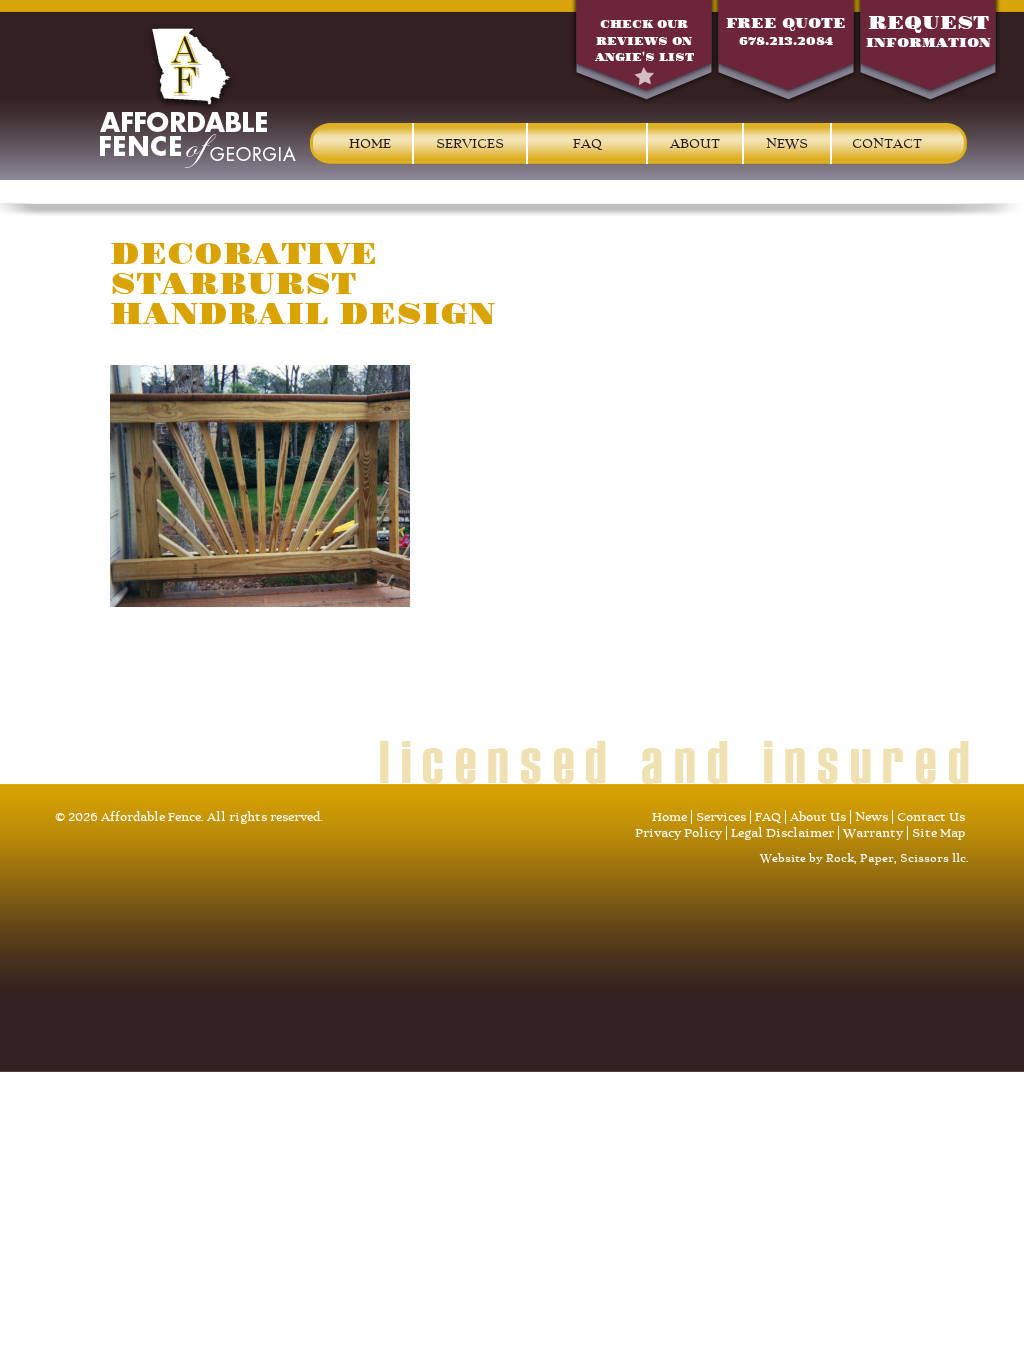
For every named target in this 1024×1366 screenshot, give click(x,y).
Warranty (873, 833)
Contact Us (931, 817)
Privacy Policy (678, 833)
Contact (887, 143)
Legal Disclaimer (782, 833)
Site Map (938, 833)
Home (370, 143)
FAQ (587, 143)
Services (470, 143)
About (695, 143)
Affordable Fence (198, 96)
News (787, 143)
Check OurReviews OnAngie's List (644, 41)
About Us (818, 817)
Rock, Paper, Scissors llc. (897, 858)
